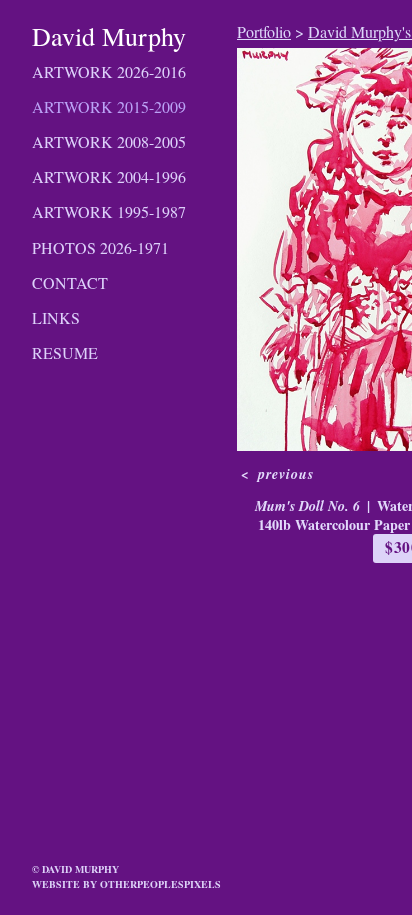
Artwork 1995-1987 (109, 211)
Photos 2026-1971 (100, 247)
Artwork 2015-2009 (109, 106)
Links (56, 317)
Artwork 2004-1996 (109, 176)
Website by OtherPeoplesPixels (126, 884)
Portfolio (264, 31)
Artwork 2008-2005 (109, 141)
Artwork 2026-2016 (109, 71)
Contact (70, 282)
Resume (65, 352)
